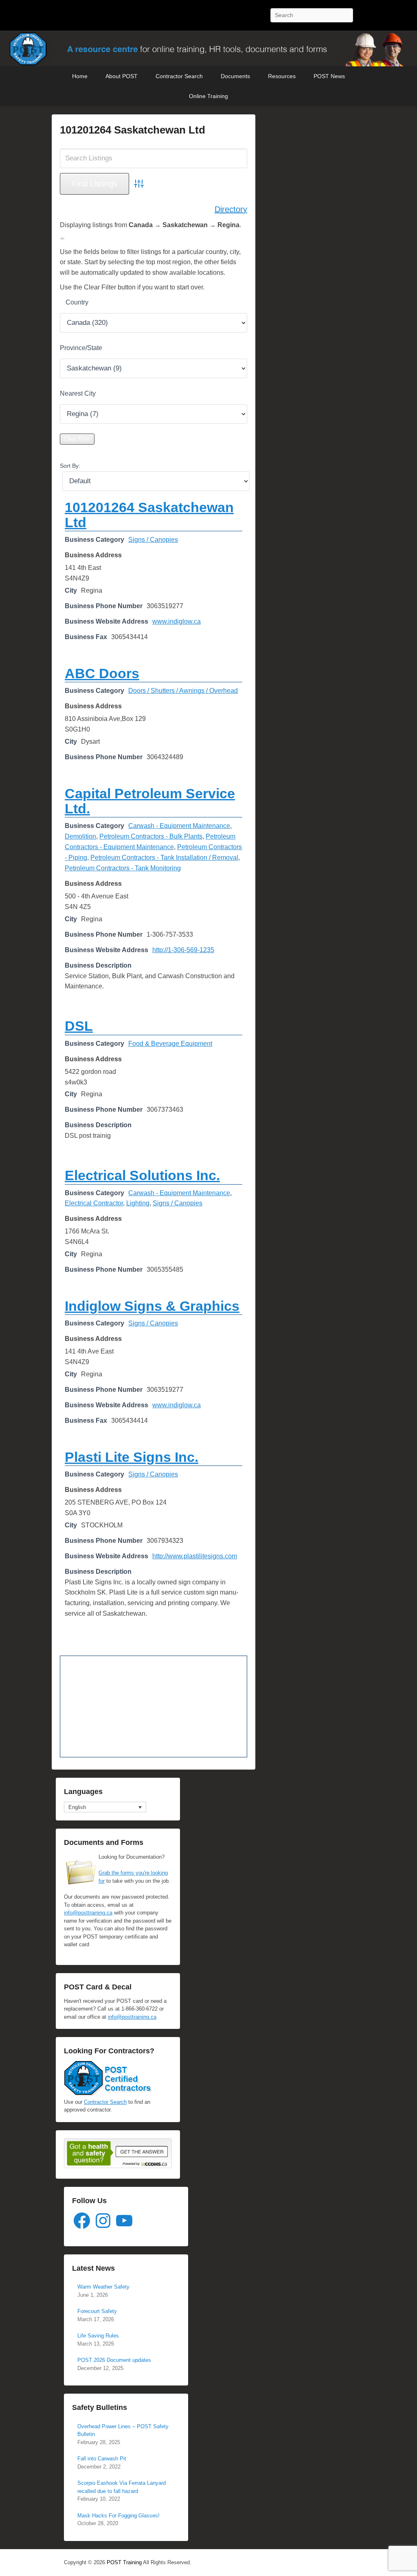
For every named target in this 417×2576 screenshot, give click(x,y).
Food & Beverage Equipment (170, 1044)
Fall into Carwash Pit (102, 2459)
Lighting (138, 1203)
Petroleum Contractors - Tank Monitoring (123, 868)
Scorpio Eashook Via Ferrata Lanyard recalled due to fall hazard (122, 2487)
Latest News (93, 2268)
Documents (235, 76)
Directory (231, 209)
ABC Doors (102, 673)
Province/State (81, 348)
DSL (79, 1026)
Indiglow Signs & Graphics (152, 1306)
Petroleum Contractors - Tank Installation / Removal (164, 858)
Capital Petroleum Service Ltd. (150, 801)
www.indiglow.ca (177, 621)
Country (77, 302)
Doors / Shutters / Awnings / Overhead (183, 691)
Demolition (80, 836)
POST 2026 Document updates (114, 2360)
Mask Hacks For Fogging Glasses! (119, 2516)
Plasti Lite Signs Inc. (132, 1457)
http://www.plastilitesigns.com (195, 1556)
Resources (282, 76)
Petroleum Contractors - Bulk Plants (151, 836)
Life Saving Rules (98, 2336)
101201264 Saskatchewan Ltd (133, 130)
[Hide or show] (62, 237)
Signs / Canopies (153, 540)
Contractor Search (179, 76)
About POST (122, 76)
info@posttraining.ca (88, 1913)
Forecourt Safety (97, 2311)
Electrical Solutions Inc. (142, 1175)
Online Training (208, 96)
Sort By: (70, 466)
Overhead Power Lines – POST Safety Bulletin (123, 2430)
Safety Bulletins (100, 2407)
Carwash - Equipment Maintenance (179, 826)
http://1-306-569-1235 (183, 950)
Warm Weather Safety (103, 2287)
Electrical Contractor (94, 1203)
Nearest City (78, 393)
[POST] (208, 48)
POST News (329, 76)
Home (80, 76)
